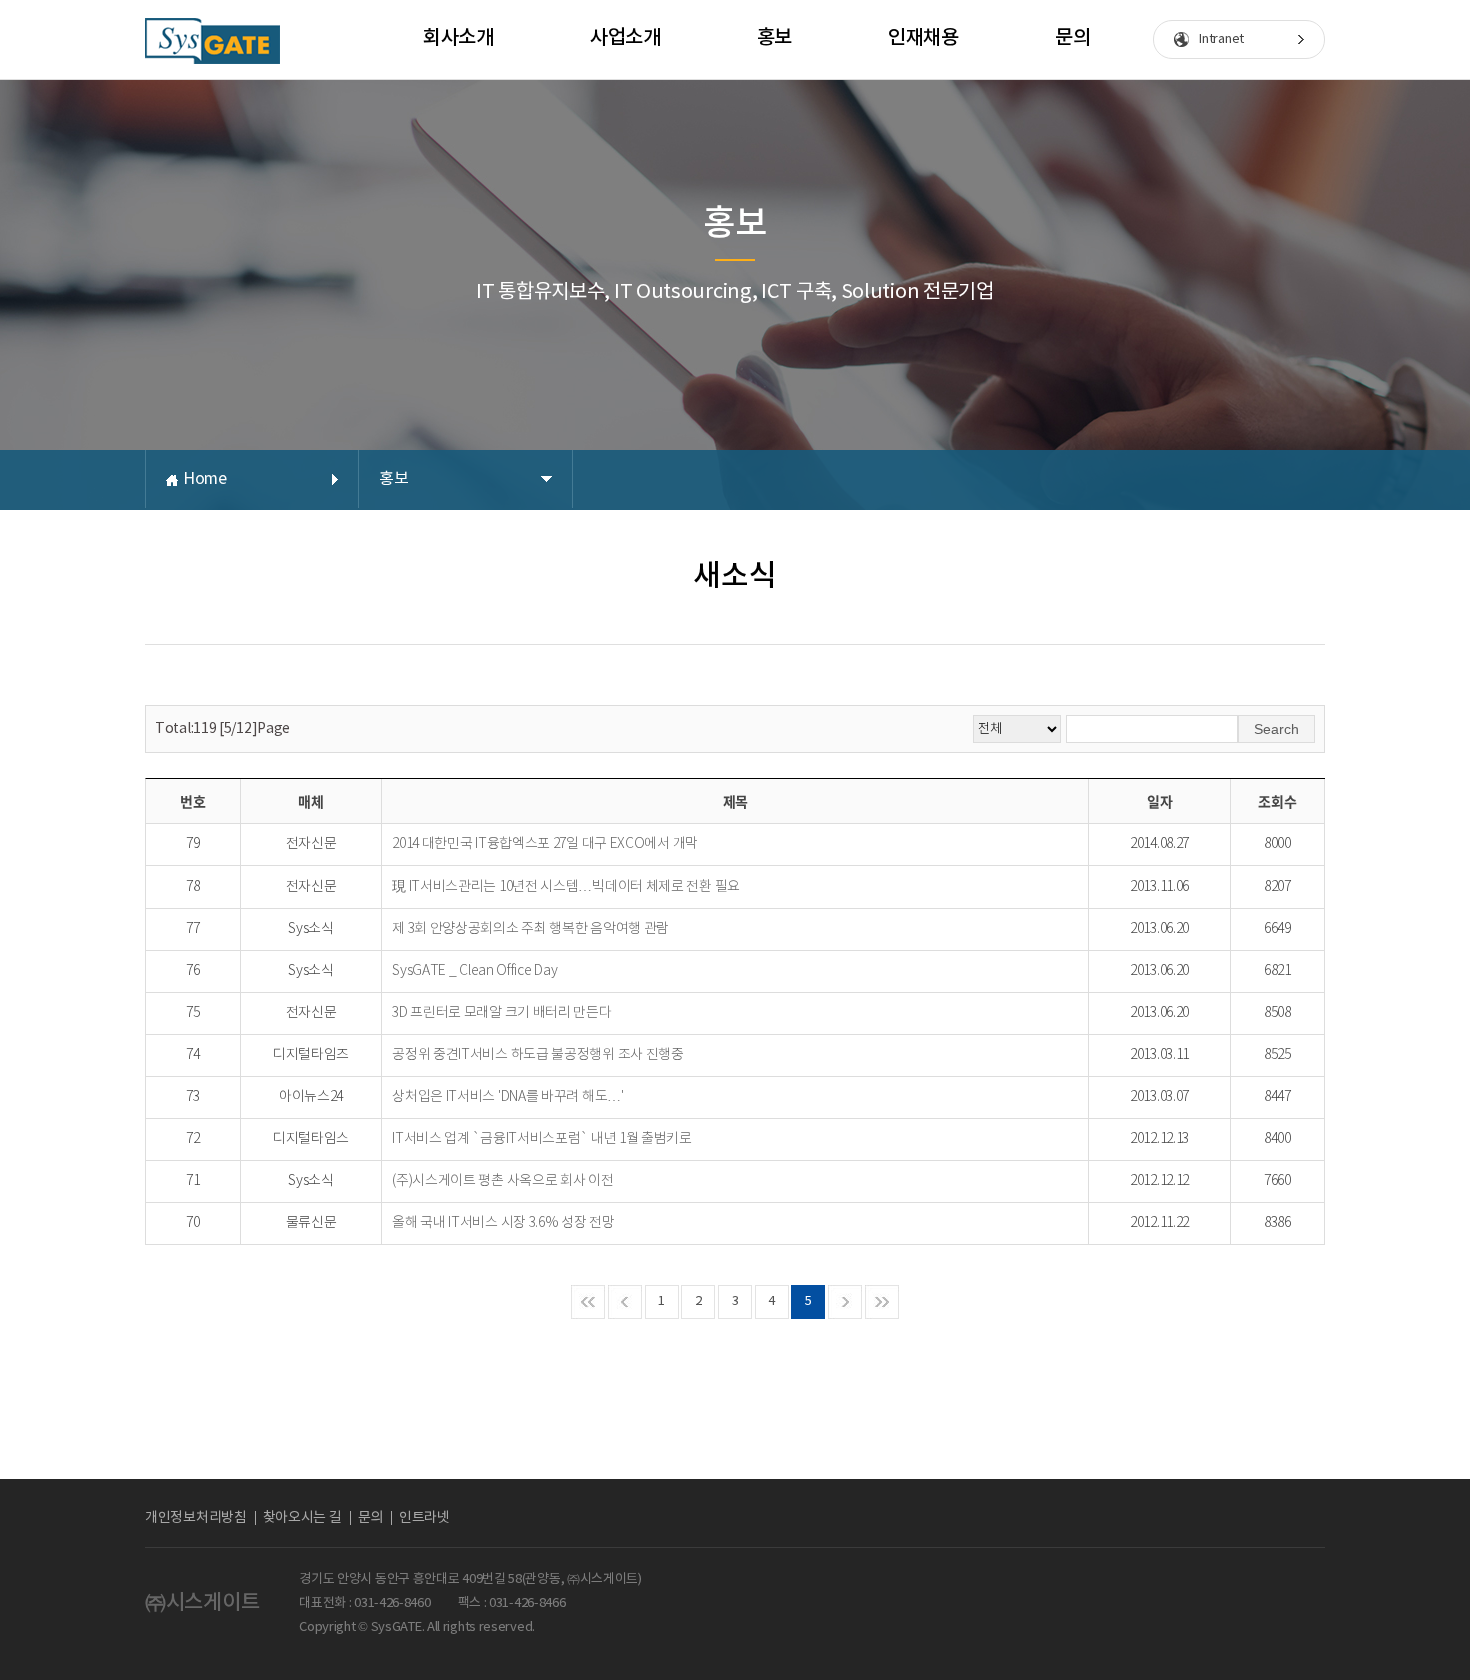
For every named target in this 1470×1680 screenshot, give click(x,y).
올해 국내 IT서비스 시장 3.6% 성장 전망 (503, 1223)
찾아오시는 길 (302, 1518)
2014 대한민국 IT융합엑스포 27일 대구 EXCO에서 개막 (545, 844)
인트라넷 (424, 1518)
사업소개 (625, 38)
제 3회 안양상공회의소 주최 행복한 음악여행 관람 (530, 929)
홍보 (774, 38)
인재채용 (923, 38)
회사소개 (458, 38)
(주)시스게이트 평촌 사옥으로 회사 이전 (502, 1181)
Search (1276, 729)
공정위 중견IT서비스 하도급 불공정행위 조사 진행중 (538, 1055)
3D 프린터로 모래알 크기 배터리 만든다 (501, 1013)
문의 (1072, 38)
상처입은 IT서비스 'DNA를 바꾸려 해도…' (508, 1097)
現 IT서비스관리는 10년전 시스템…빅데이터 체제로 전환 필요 (566, 887)
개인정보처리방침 (196, 1518)
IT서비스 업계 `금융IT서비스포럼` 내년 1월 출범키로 (542, 1139)
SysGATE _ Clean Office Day (474, 971)
